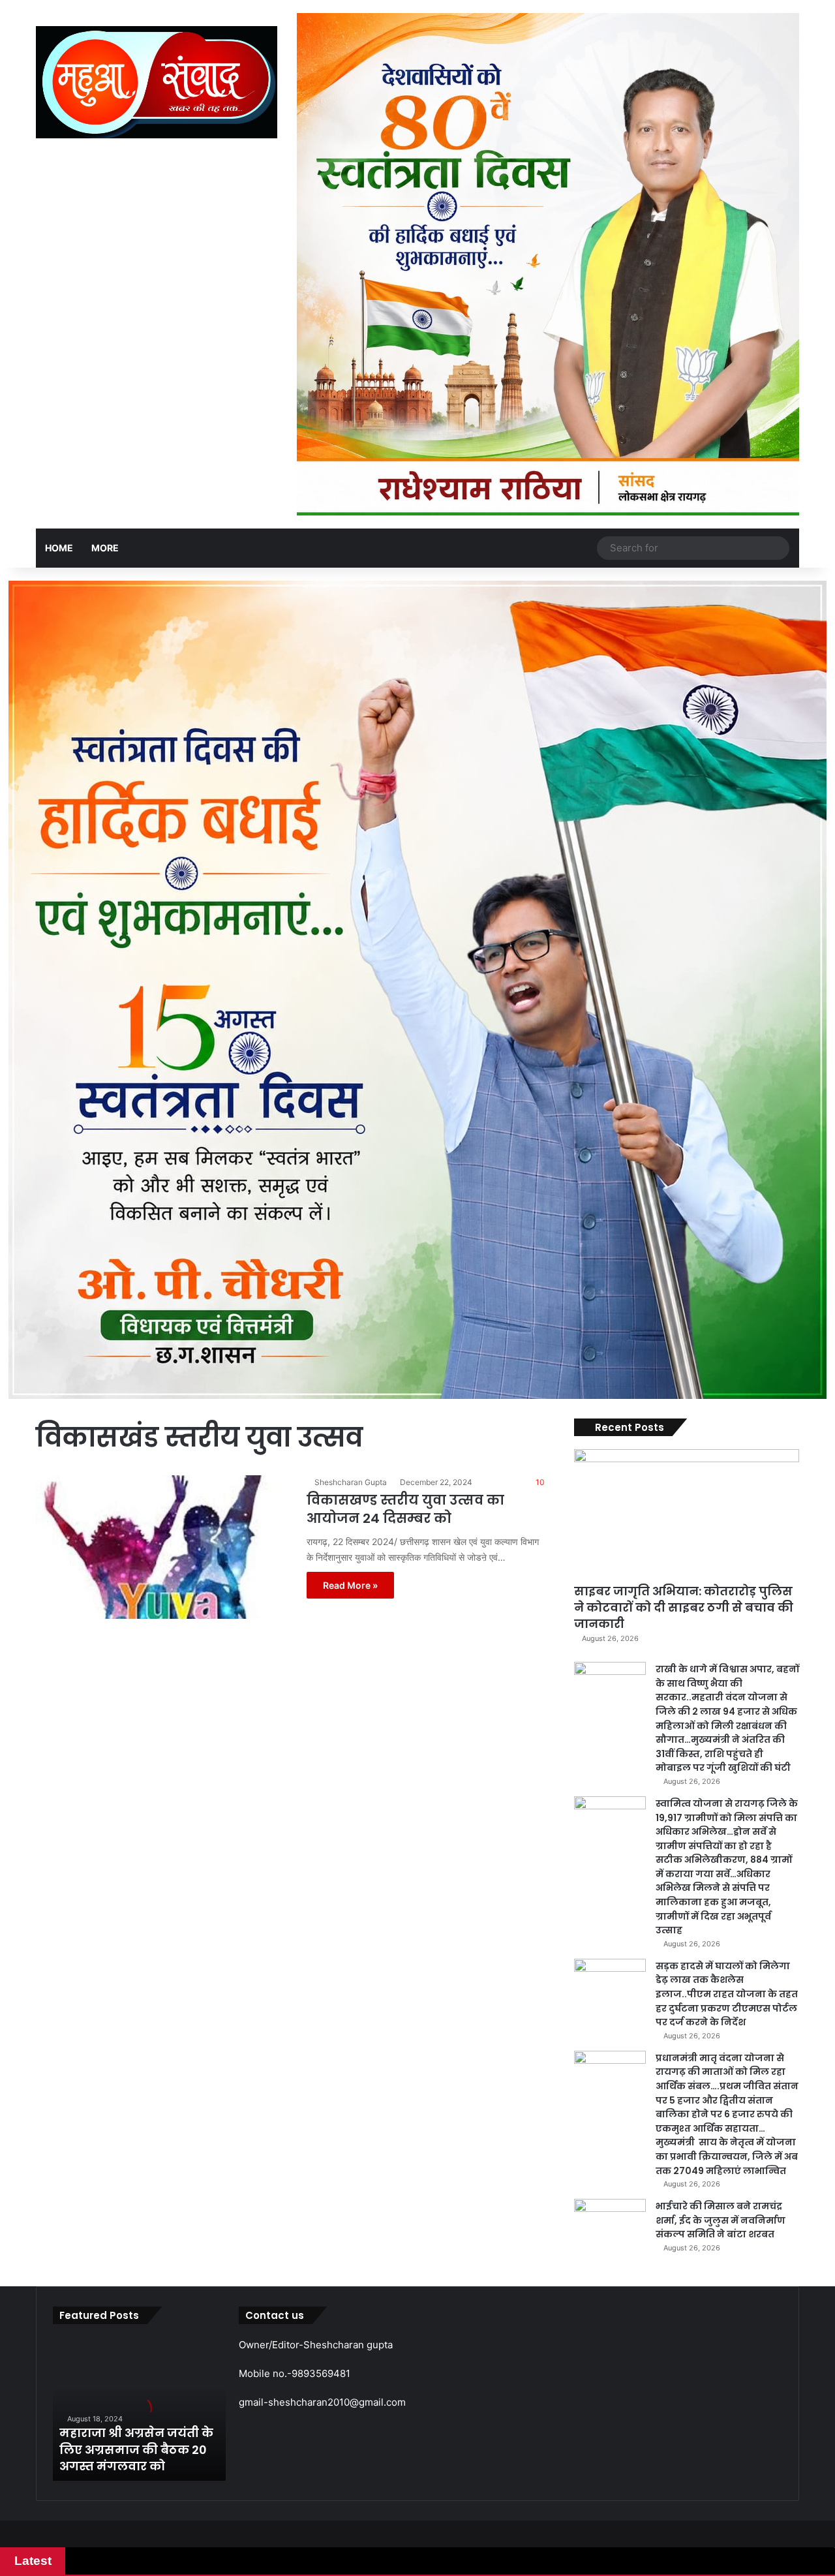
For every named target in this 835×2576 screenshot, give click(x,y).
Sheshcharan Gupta (351, 1482)
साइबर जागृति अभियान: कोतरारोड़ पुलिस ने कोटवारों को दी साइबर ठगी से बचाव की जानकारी (684, 1607)
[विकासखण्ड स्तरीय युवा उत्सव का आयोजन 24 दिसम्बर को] (163, 1547)
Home (59, 548)
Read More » (350, 1585)
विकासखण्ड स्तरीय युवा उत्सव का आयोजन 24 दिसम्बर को (405, 1509)
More (105, 548)
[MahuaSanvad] (157, 82)
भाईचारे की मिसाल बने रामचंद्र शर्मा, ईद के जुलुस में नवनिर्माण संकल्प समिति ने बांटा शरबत (721, 2220)
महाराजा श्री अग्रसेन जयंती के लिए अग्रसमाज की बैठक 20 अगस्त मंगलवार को (136, 2449)
